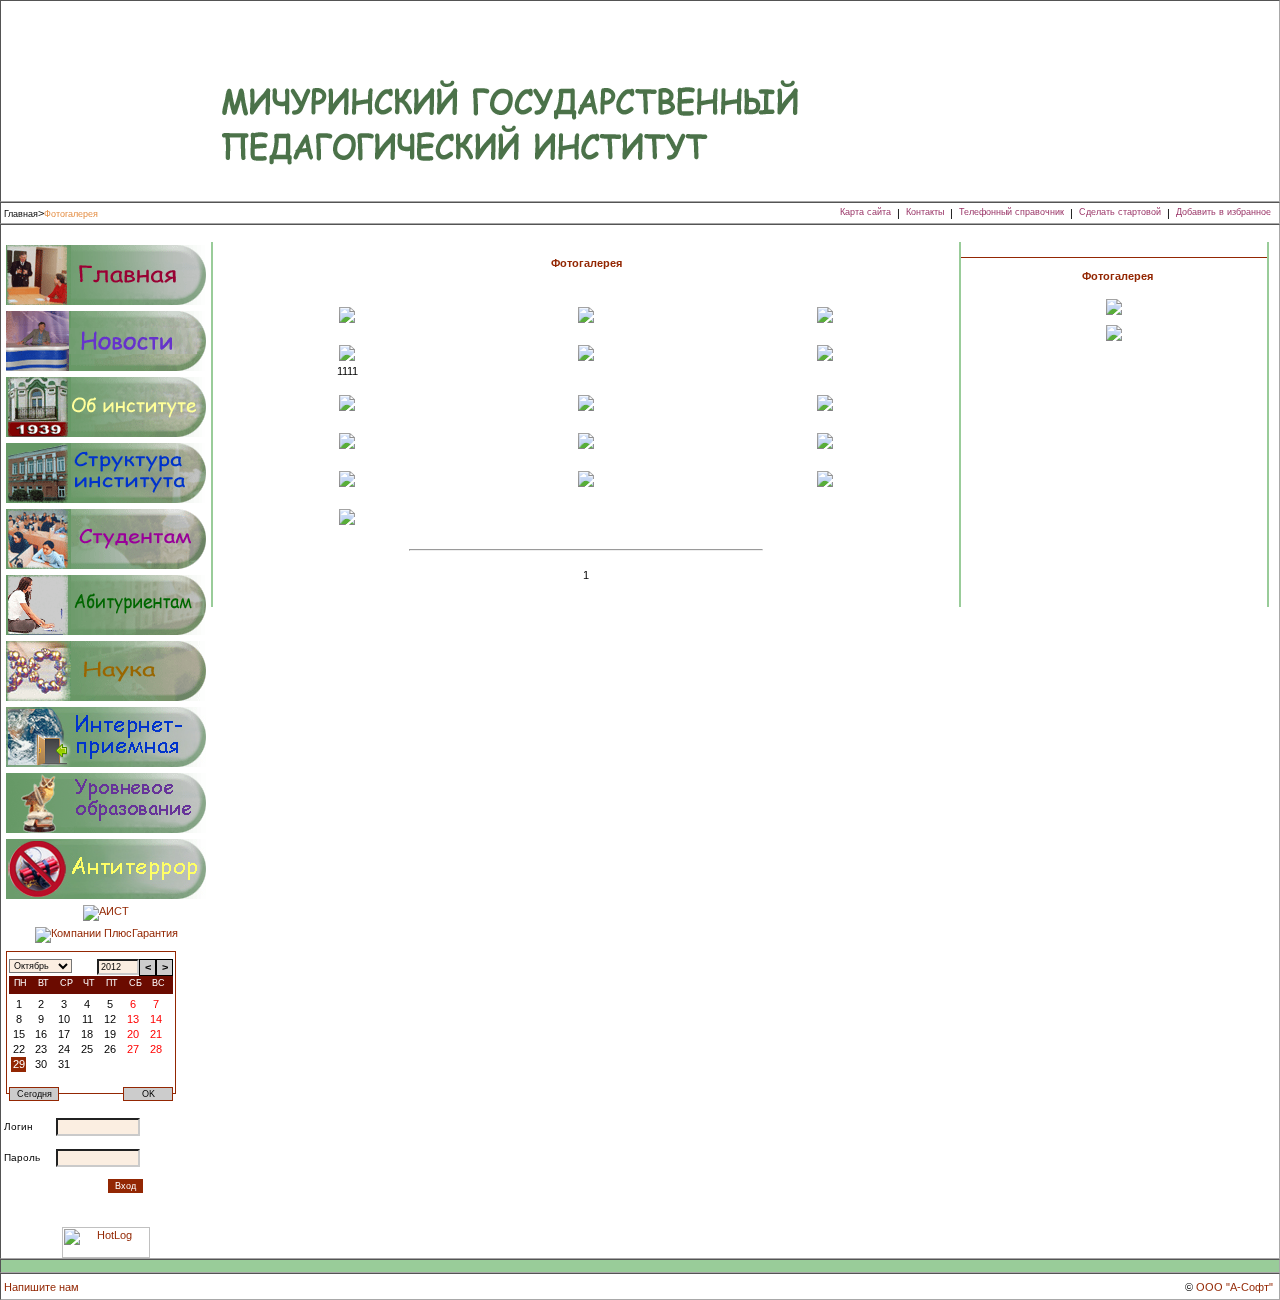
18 (87, 1034)
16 (41, 1034)
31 (64, 1064)
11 (87, 1019)
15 (19, 1034)
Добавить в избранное (1223, 212)
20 (133, 1034)
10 (64, 1019)
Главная (21, 214)
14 (156, 1019)
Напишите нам (41, 1287)
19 (110, 1034)
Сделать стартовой (1120, 212)
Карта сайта (865, 212)
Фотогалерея (71, 214)
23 (41, 1049)
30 (41, 1064)
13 (133, 1019)
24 (64, 1049)
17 (64, 1034)
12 (110, 1019)
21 (156, 1034)
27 (133, 1049)
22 (19, 1049)
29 (19, 1064)
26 (110, 1049)
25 (87, 1049)
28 (156, 1049)
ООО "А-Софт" (1234, 1287)
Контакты (925, 212)
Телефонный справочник (1011, 212)
